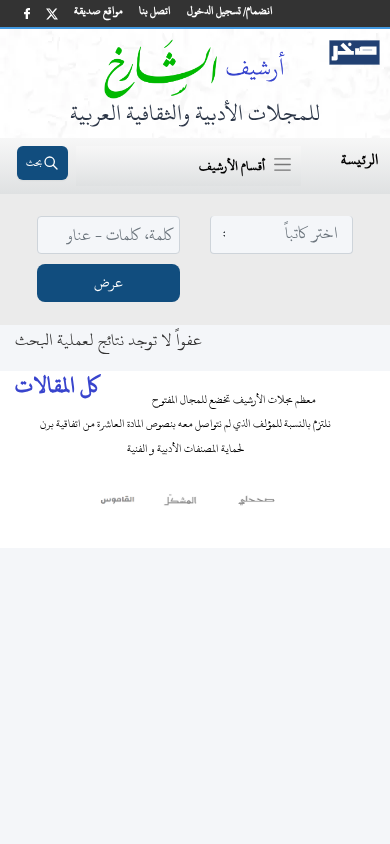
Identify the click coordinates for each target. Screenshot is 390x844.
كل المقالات (57, 385)
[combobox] (282, 233)
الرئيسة (359, 159)
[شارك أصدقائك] (27, 13)
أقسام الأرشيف (232, 166)
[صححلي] (256, 505)
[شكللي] (180, 505)
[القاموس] (118, 505)
